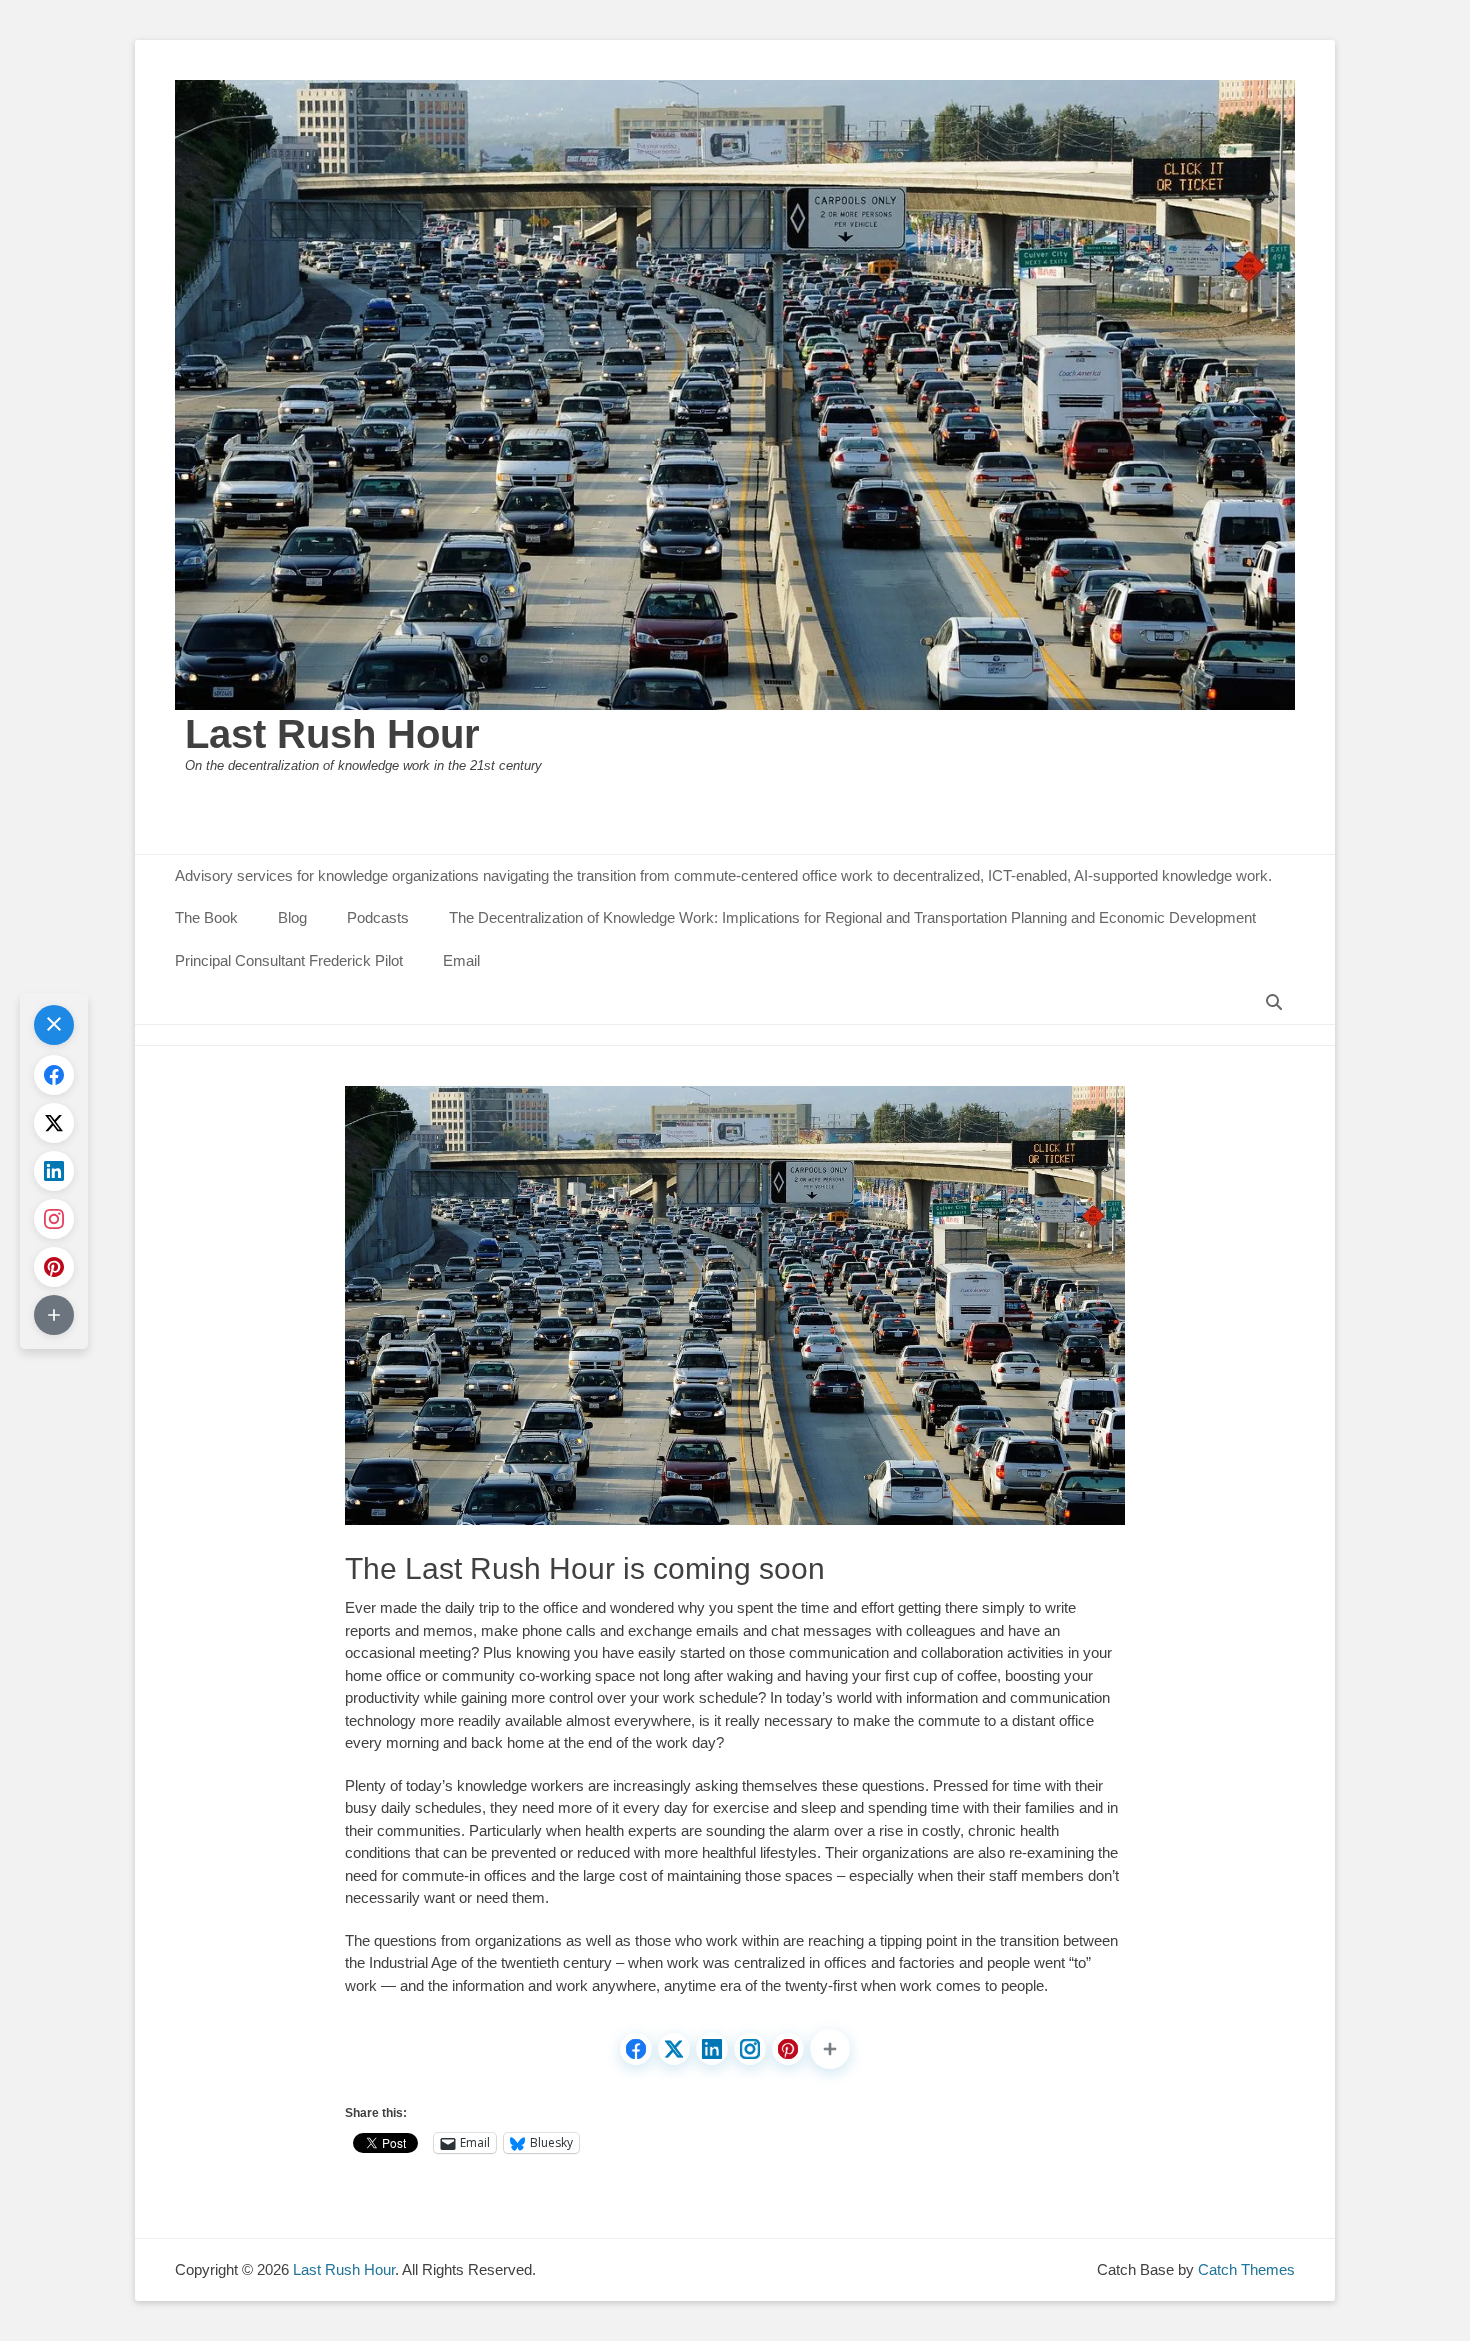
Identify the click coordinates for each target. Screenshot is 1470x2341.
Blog (292, 917)
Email (461, 960)
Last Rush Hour (332, 734)
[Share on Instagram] (750, 2049)
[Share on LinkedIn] (712, 2049)
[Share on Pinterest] (788, 2049)
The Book (206, 917)
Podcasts (378, 917)
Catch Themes (1246, 2269)
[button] (830, 2049)
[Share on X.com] (674, 2049)
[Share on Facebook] (636, 2049)
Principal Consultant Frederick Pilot (289, 960)
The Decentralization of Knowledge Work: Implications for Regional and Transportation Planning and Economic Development (852, 917)
